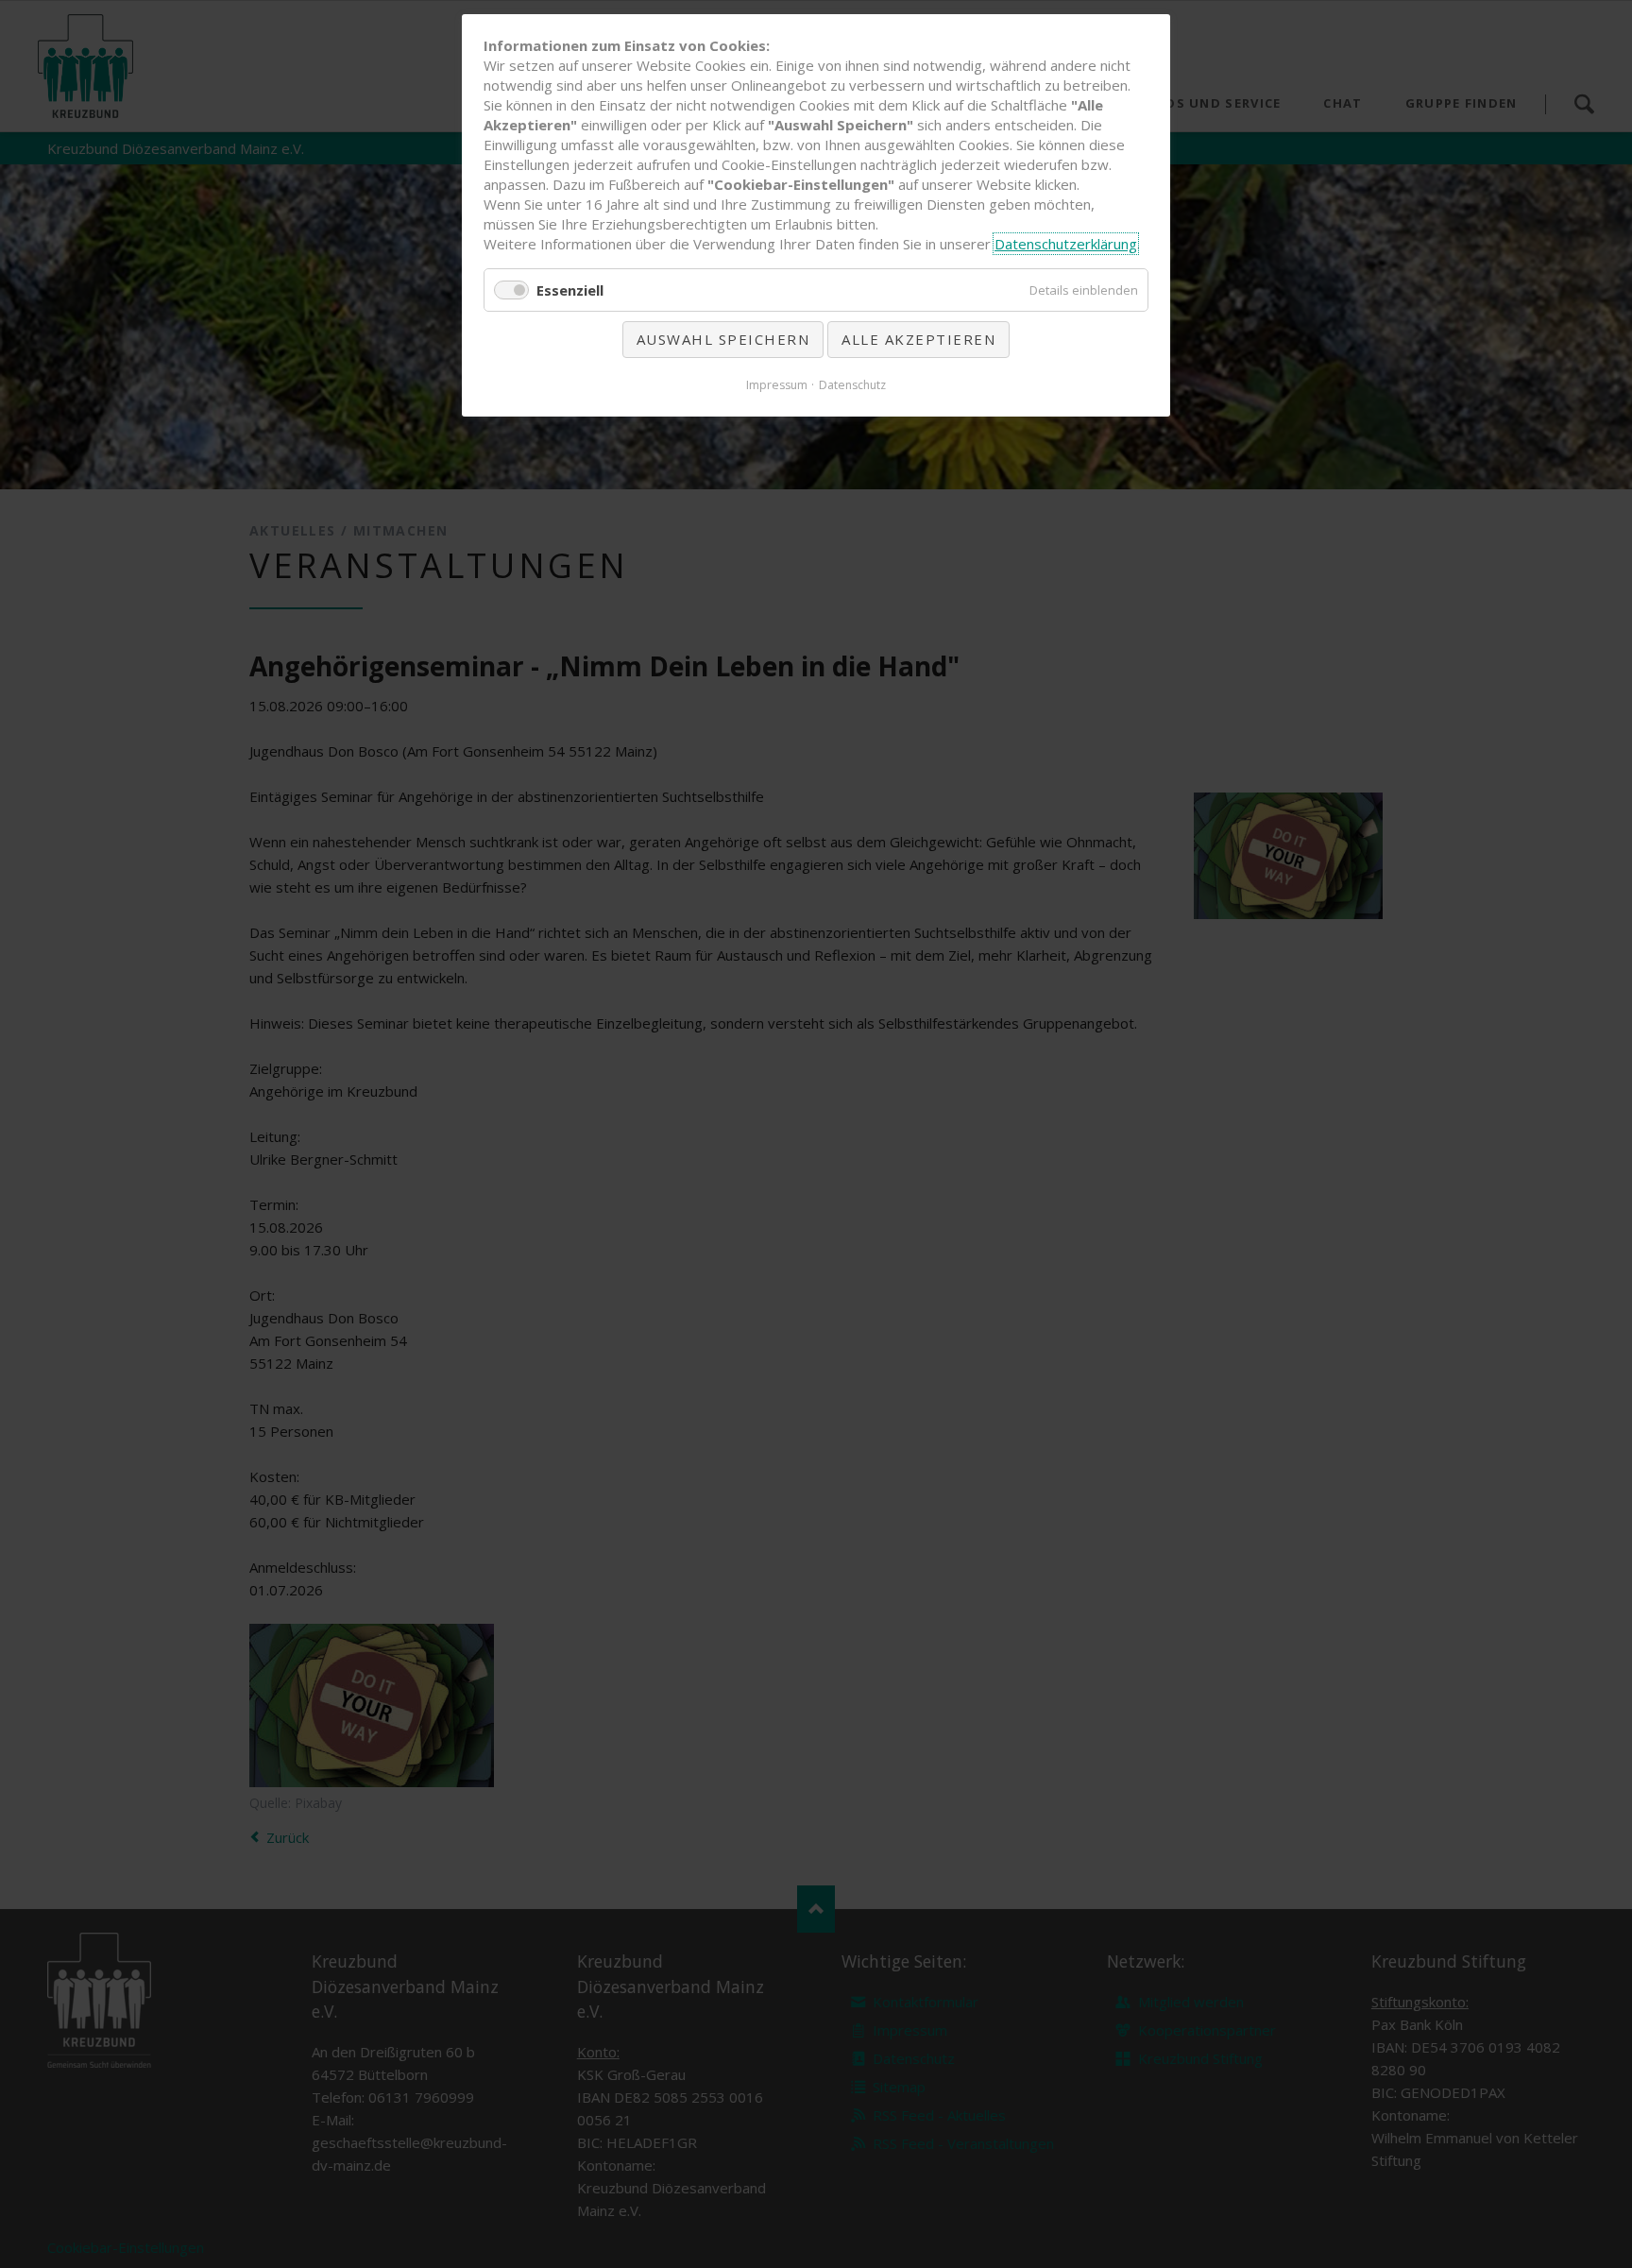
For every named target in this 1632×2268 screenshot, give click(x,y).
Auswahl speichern (723, 339)
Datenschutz (852, 385)
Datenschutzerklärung (1066, 244)
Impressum (777, 385)
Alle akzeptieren (918, 339)
